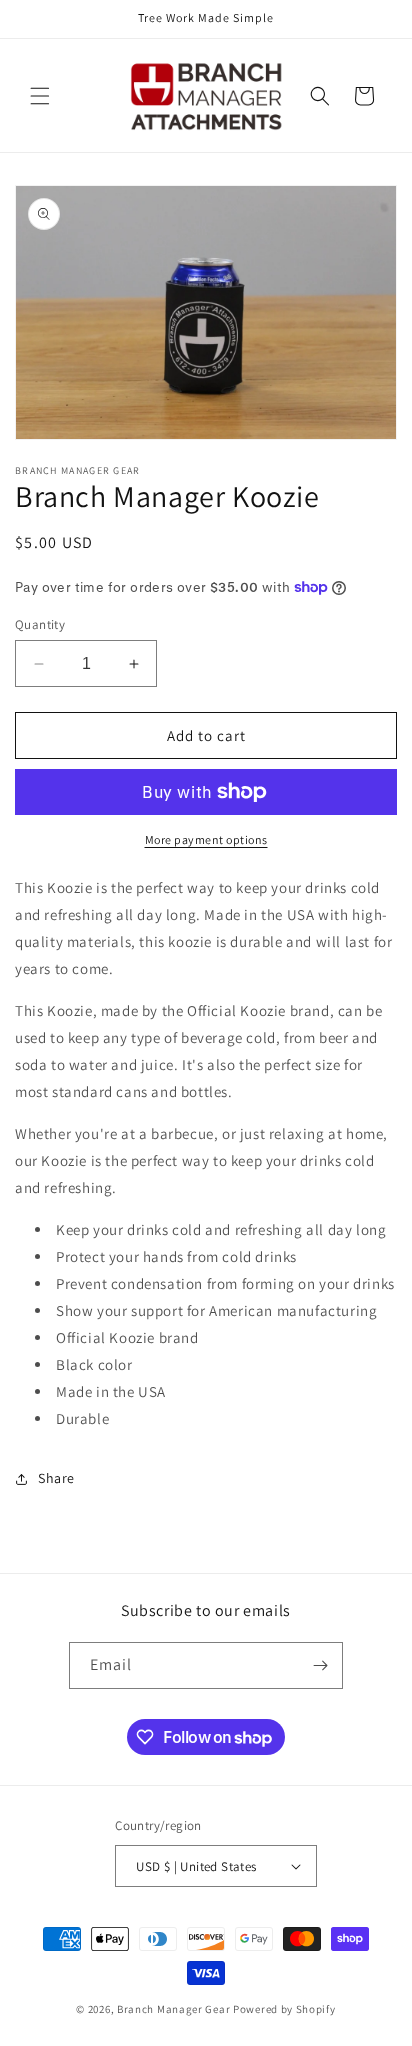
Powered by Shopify (284, 2009)
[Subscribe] (320, 1665)
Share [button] (56, 1478)
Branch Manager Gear (173, 2009)
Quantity (40, 624)
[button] (40, 96)
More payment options (206, 839)
